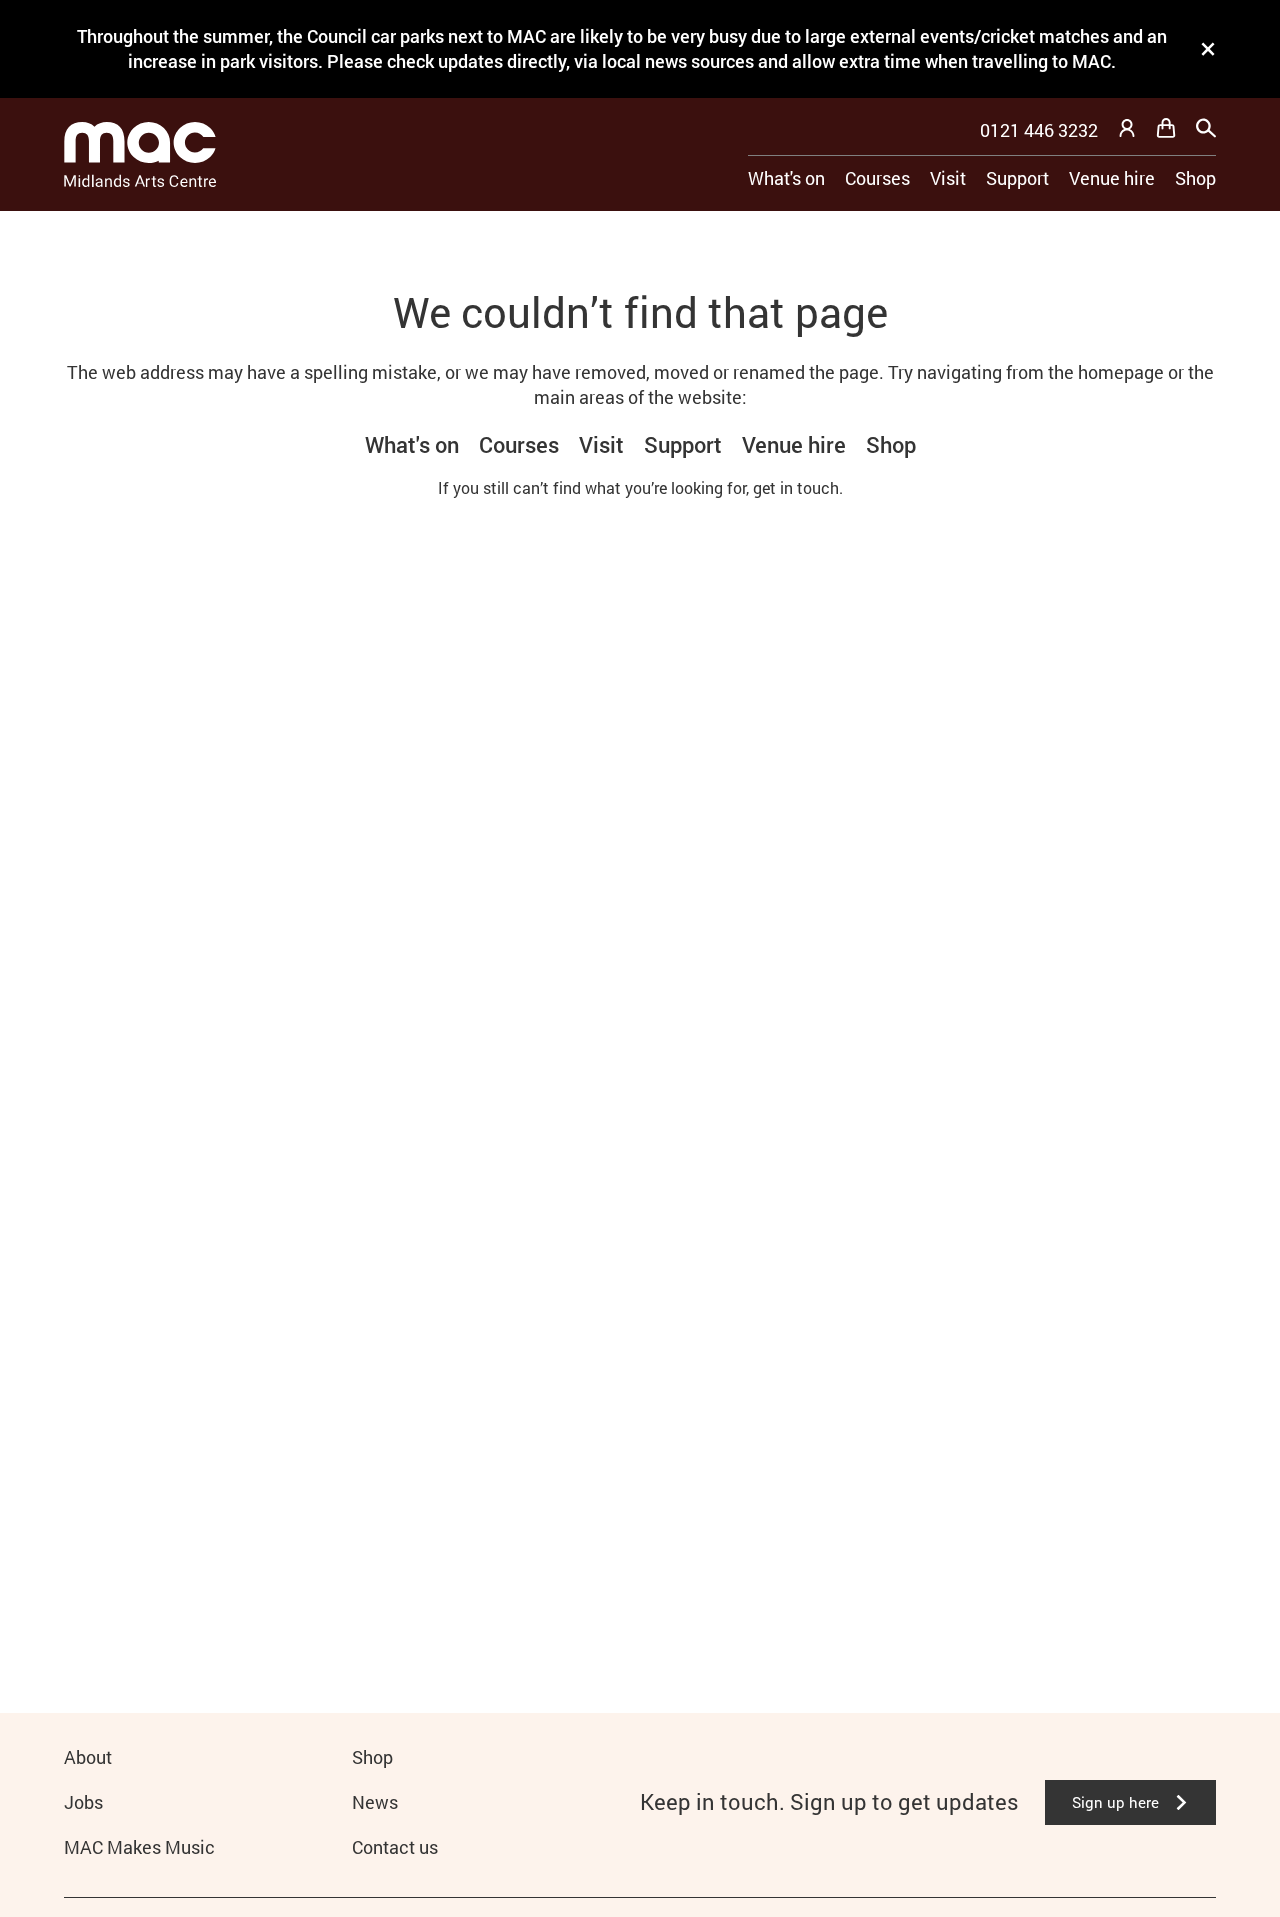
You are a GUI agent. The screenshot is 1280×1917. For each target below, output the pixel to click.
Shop (1195, 178)
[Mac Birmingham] (140, 154)
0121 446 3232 (1039, 130)
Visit (948, 178)
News (375, 1802)
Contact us (395, 1847)
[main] (640, 930)
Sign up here (1115, 1802)
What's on (786, 178)
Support (1017, 178)
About (88, 1757)
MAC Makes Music (139, 1847)
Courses (877, 178)
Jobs (83, 1802)
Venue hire (1112, 178)
